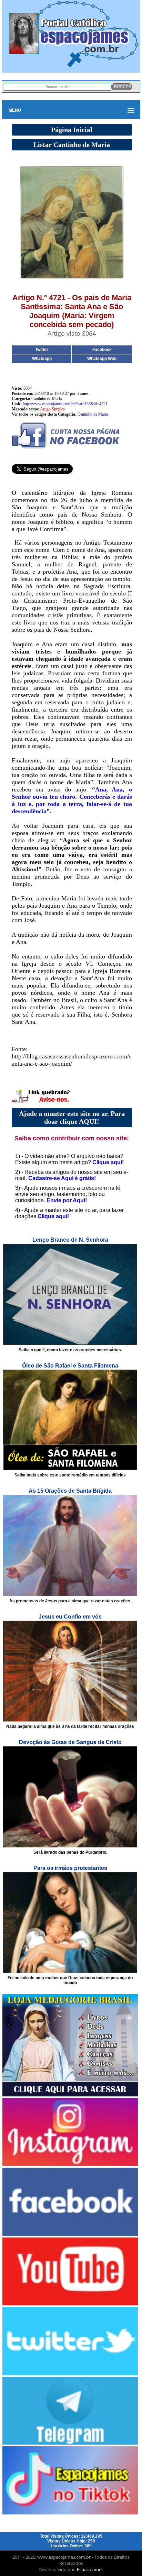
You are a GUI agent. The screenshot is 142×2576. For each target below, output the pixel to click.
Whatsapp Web (102, 359)
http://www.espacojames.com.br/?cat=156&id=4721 (65, 404)
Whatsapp (42, 359)
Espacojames (90, 2569)
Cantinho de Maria (93, 414)
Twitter (42, 350)
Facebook (102, 350)
